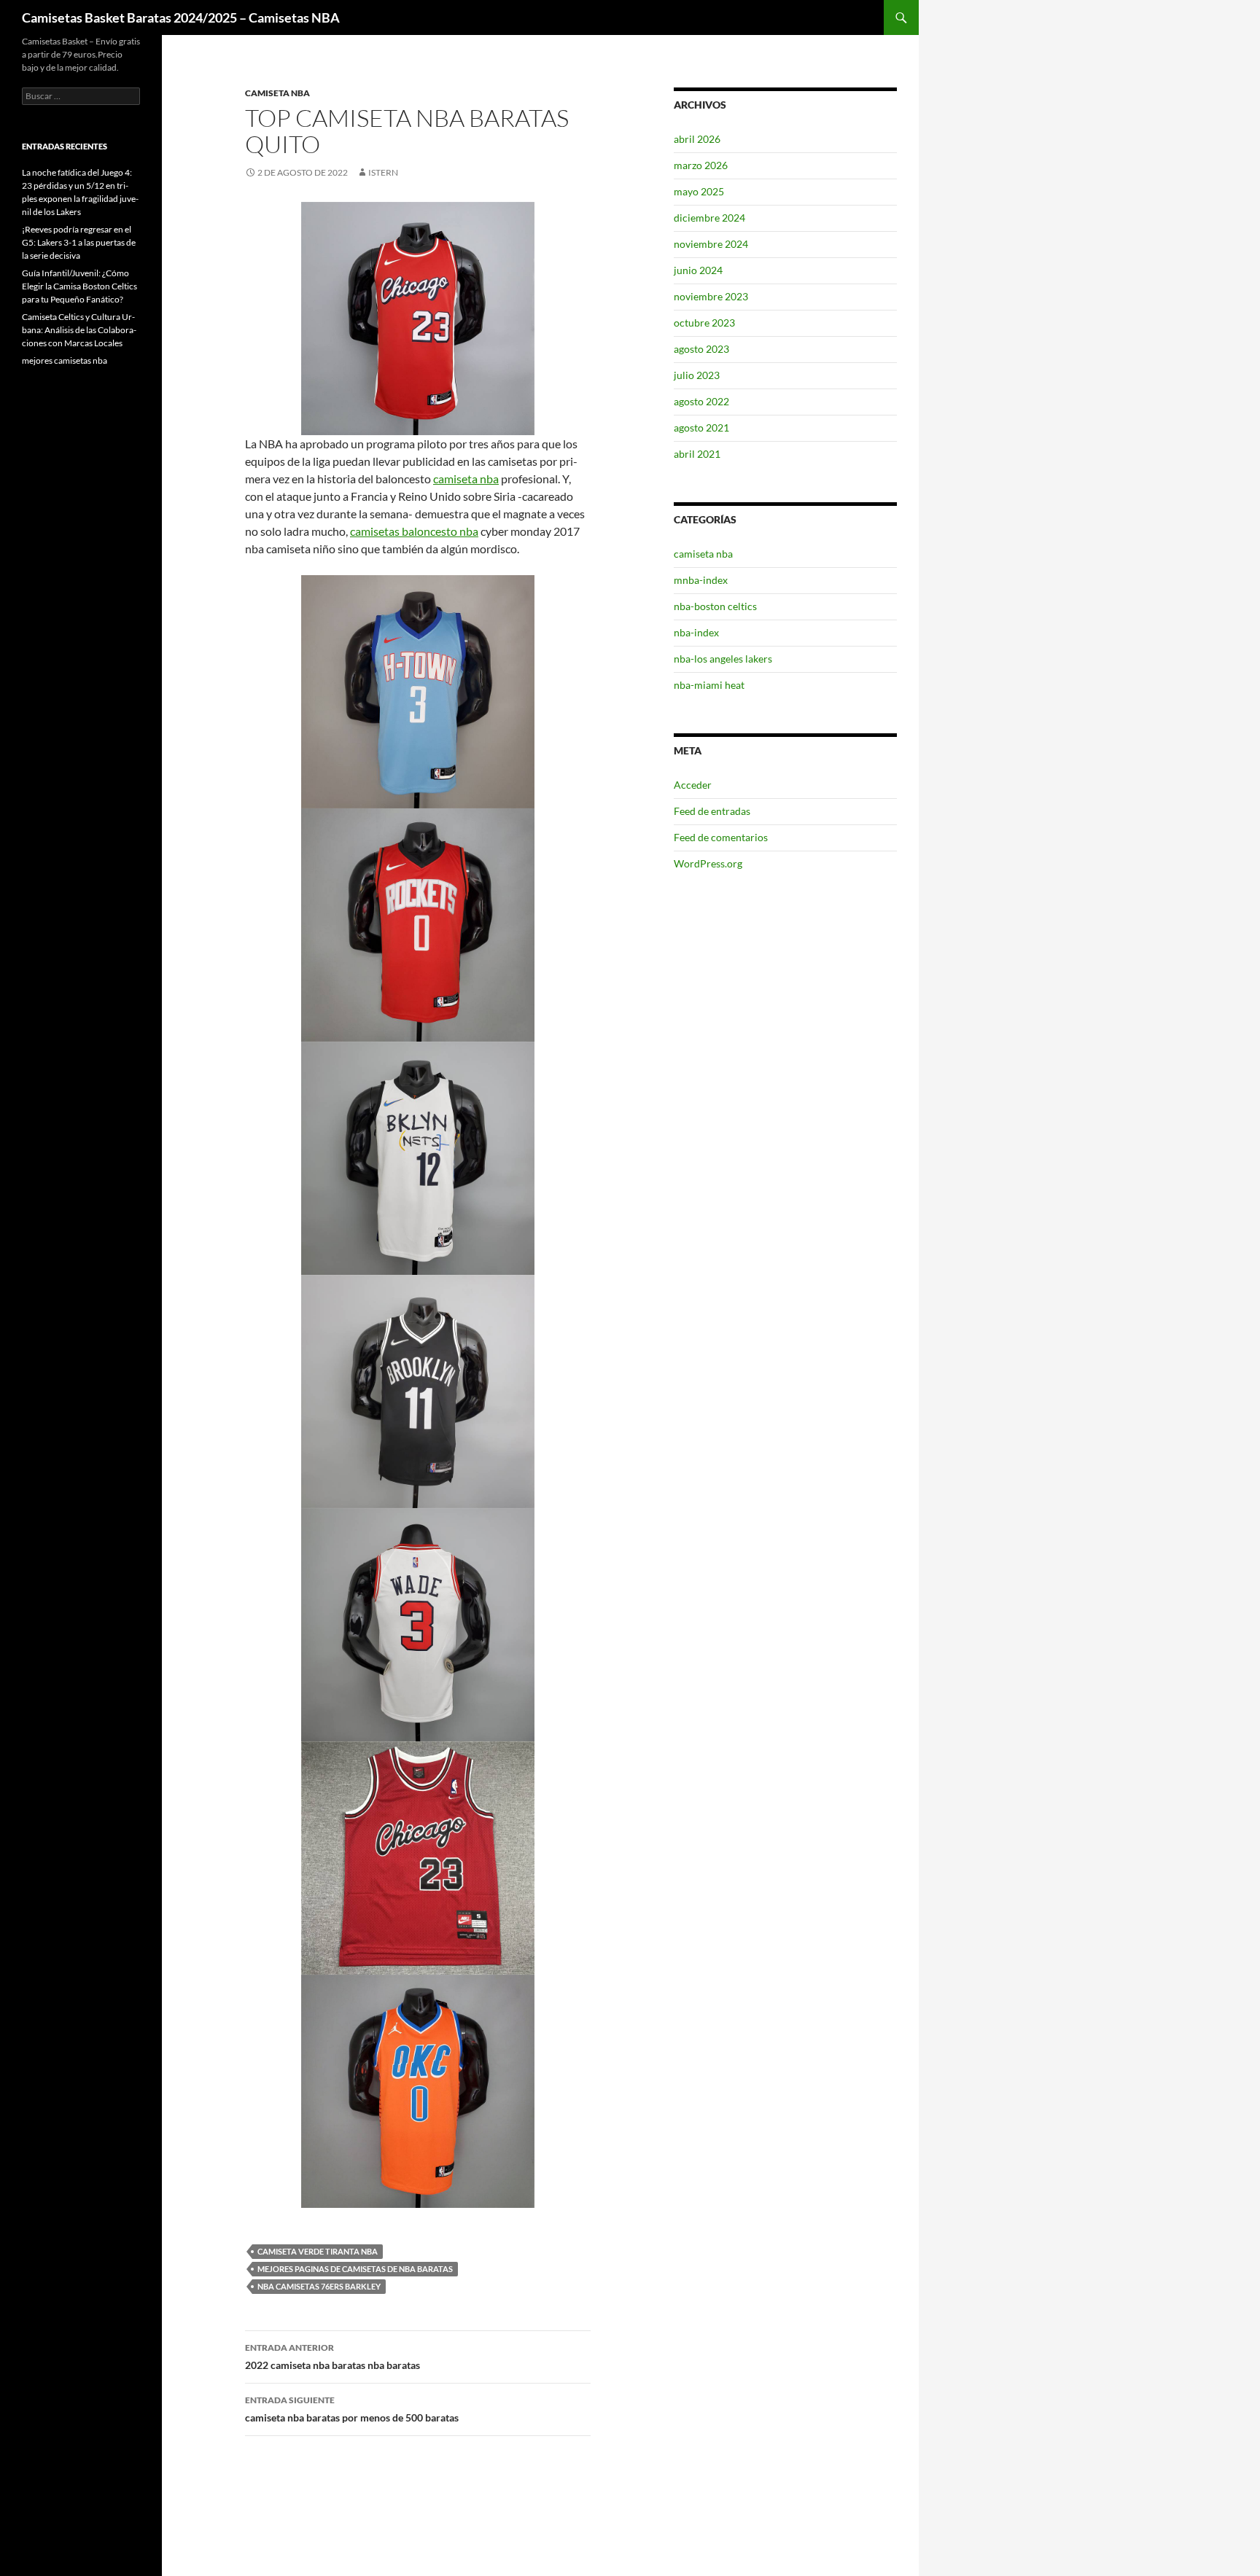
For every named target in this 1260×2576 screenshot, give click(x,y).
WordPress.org (708, 863)
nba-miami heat (709, 685)
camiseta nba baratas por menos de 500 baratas (352, 2409)
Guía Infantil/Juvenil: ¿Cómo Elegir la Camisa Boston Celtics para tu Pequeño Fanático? (79, 286)
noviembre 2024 (711, 244)
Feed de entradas (712, 811)
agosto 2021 (701, 428)
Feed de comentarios (721, 837)
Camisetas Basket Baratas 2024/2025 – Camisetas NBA (181, 17)
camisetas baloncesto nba (414, 531)
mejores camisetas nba (65, 360)
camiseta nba (277, 93)
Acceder (693, 785)
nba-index (696, 632)
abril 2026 (697, 139)
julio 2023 (697, 375)
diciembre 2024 (709, 218)
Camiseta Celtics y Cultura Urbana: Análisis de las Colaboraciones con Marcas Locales (79, 330)
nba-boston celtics (715, 606)
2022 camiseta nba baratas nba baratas (332, 2357)
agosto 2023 (701, 349)
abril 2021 (697, 454)
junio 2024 (698, 270)
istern (383, 172)
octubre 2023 (704, 323)
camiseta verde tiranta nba (318, 2251)
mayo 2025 (699, 191)
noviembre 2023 (711, 296)
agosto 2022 (701, 401)
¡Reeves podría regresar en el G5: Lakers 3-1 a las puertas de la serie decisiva (79, 242)
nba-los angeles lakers (723, 659)
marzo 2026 (701, 165)
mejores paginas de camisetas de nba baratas (355, 2269)
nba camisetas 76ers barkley (319, 2286)
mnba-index (701, 580)
